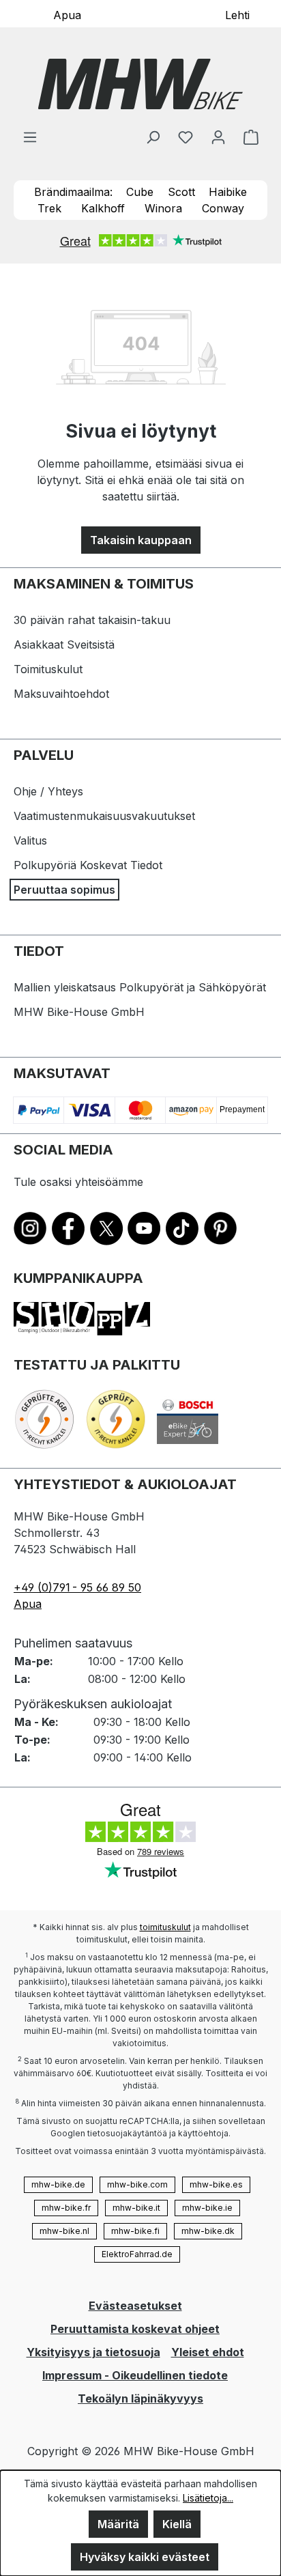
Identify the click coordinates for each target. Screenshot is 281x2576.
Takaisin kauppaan (141, 540)
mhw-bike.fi (135, 2231)
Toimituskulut (48, 669)
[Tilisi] (218, 137)
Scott (181, 192)
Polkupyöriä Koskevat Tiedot (88, 865)
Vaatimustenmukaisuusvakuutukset (104, 816)
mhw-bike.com (137, 2184)
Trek (49, 208)
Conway (223, 208)
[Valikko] (30, 137)
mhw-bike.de (58, 2184)
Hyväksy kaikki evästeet (145, 2557)
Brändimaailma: (73, 192)
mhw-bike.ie (207, 2208)
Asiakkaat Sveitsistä (64, 645)
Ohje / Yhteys (48, 791)
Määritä (118, 2524)
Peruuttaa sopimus (64, 890)
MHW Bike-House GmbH (79, 1012)
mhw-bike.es (216, 2184)
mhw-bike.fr (66, 2208)
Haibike (228, 192)
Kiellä (177, 2524)
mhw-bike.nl (64, 2231)
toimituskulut (165, 1927)
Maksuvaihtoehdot (61, 694)
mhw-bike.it (136, 2208)
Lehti (237, 14)
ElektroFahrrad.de (137, 2254)
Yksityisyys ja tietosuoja (93, 2352)
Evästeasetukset (135, 2306)
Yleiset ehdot (208, 2352)
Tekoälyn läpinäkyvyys (140, 2398)
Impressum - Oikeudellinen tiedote (135, 2375)
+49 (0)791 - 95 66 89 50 (77, 1587)
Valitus (30, 840)
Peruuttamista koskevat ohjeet (135, 2329)
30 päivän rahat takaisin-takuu (92, 620)
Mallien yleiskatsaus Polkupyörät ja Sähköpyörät (140, 987)
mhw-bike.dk (208, 2231)
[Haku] (153, 137)
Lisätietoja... (208, 2498)
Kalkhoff (103, 208)
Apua (67, 14)
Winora (163, 208)
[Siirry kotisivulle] (140, 84)
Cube (140, 192)
